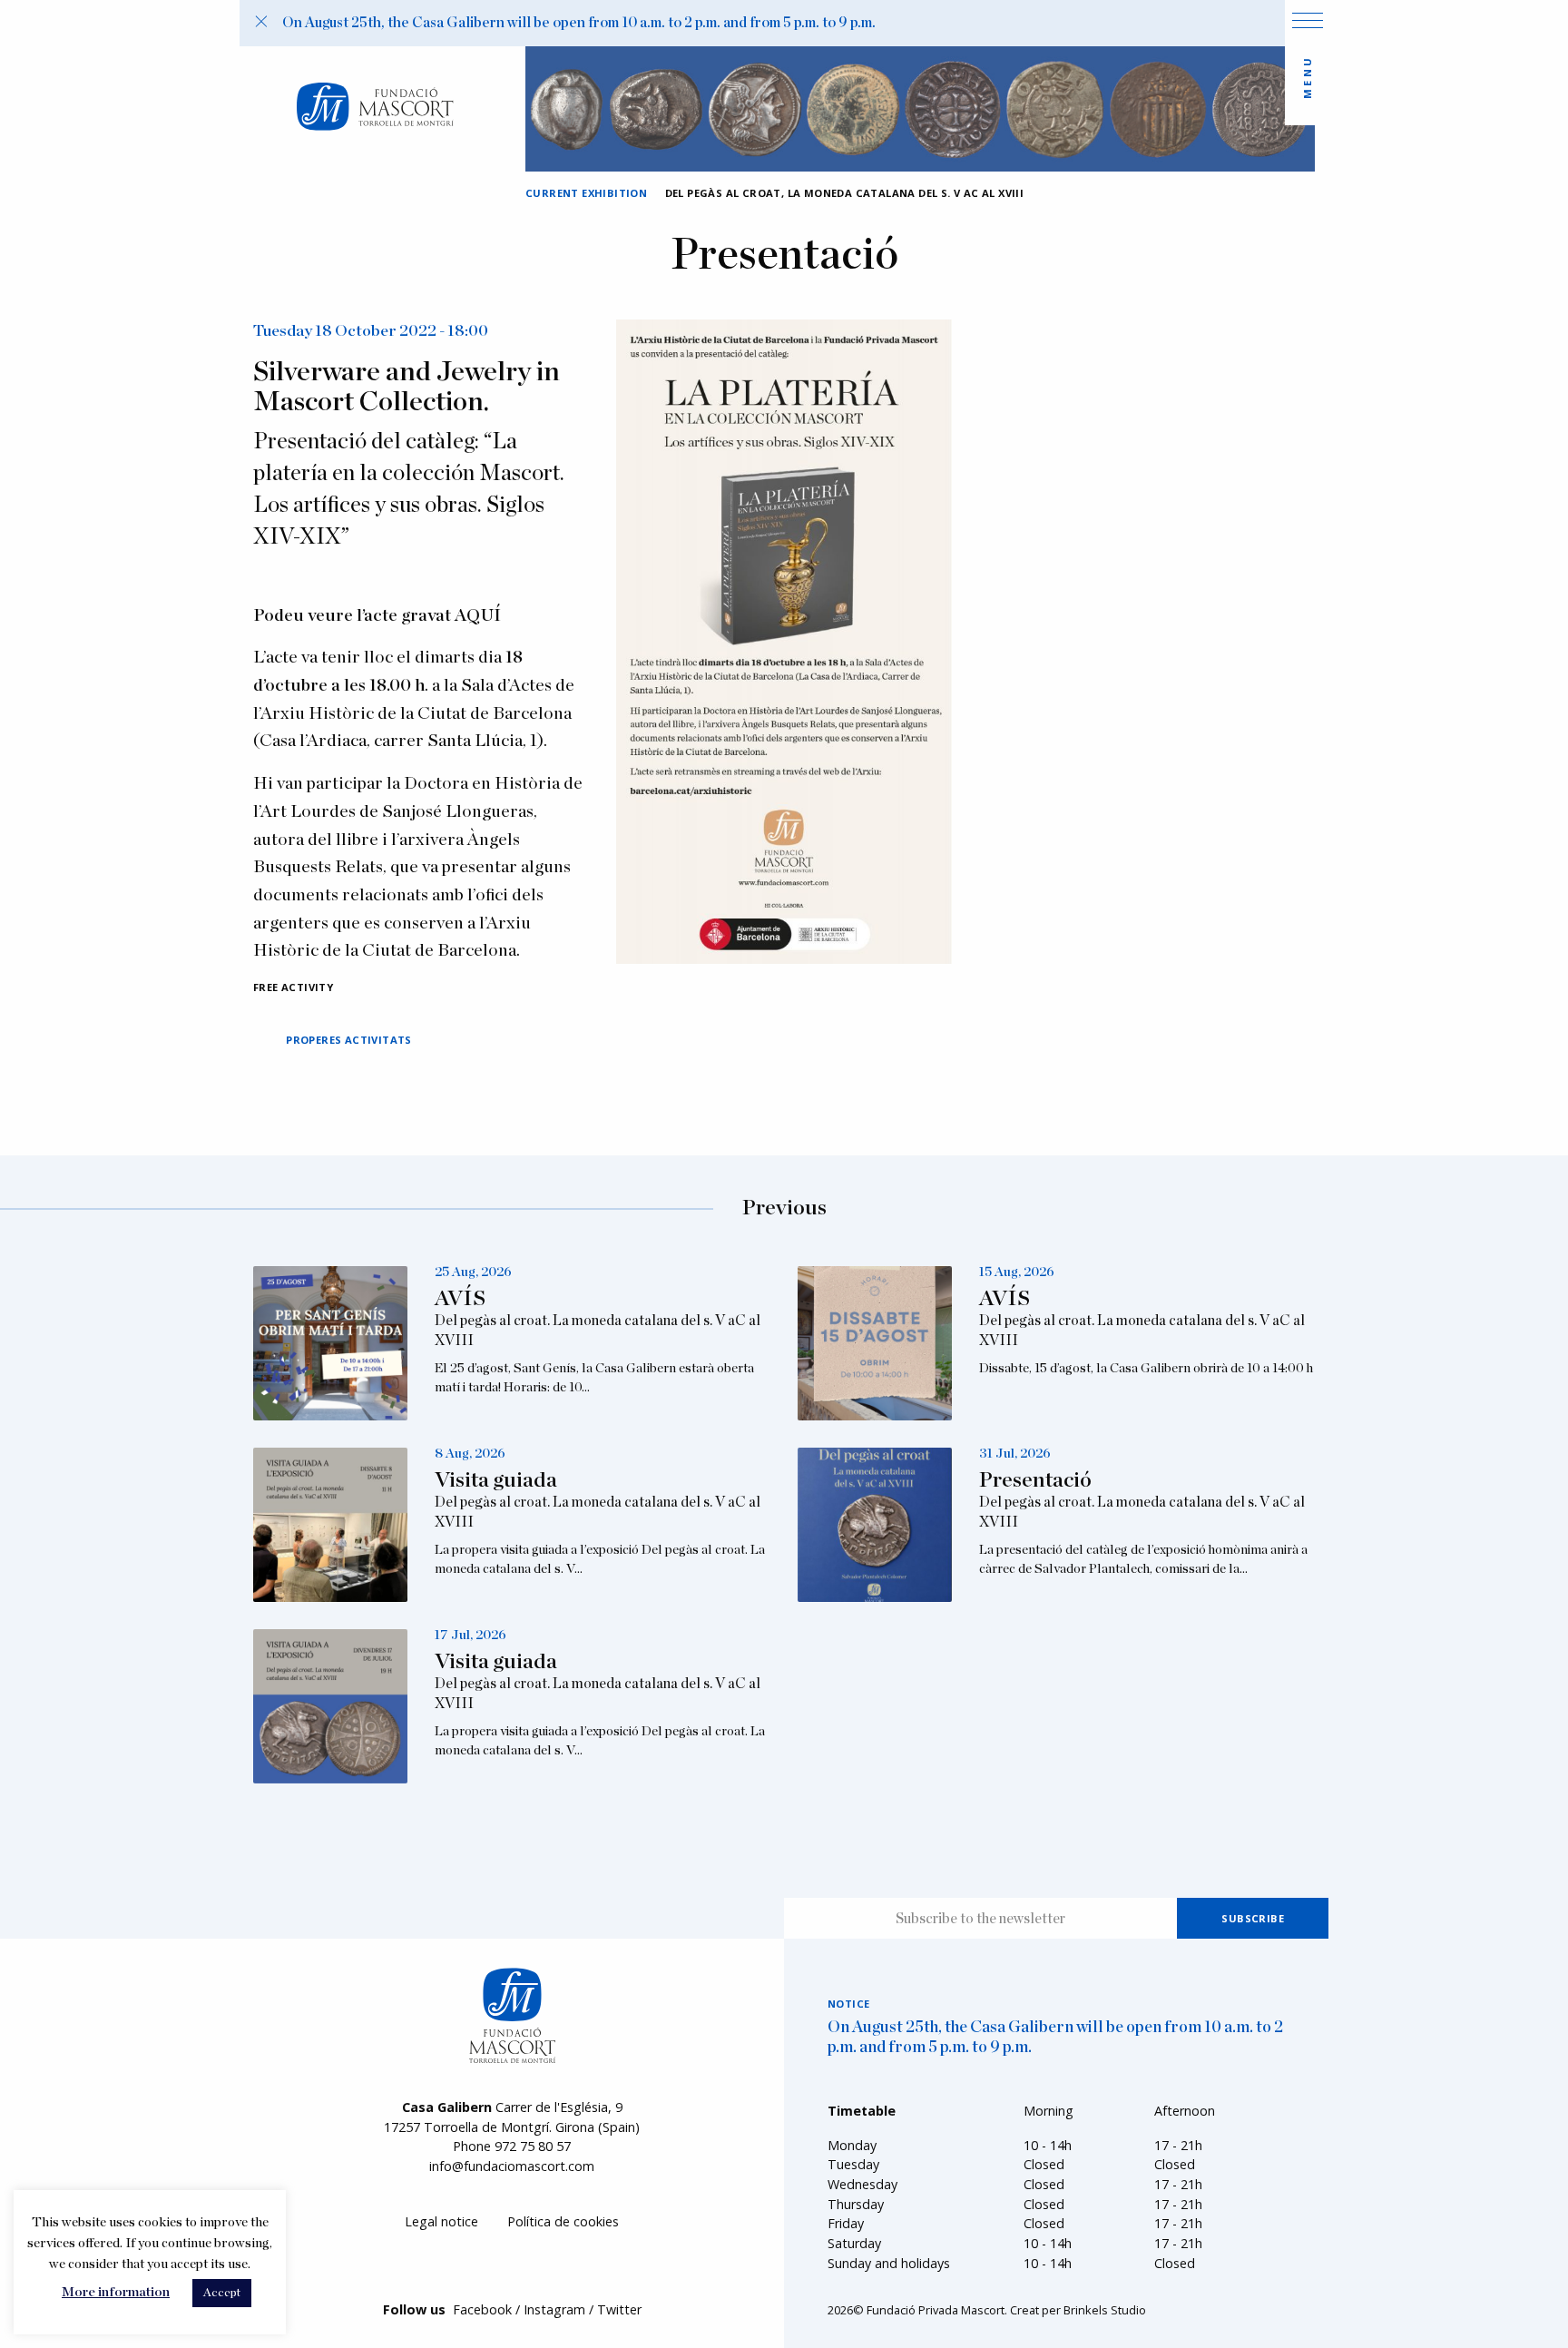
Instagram (554, 2309)
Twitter (619, 2309)
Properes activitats (349, 1040)
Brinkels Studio (1105, 2310)
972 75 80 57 (533, 2146)
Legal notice (441, 2221)
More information (116, 2292)
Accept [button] (222, 2293)
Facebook (482, 2309)
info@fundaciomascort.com (512, 2166)
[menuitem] (441, 2221)
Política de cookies (563, 2221)
